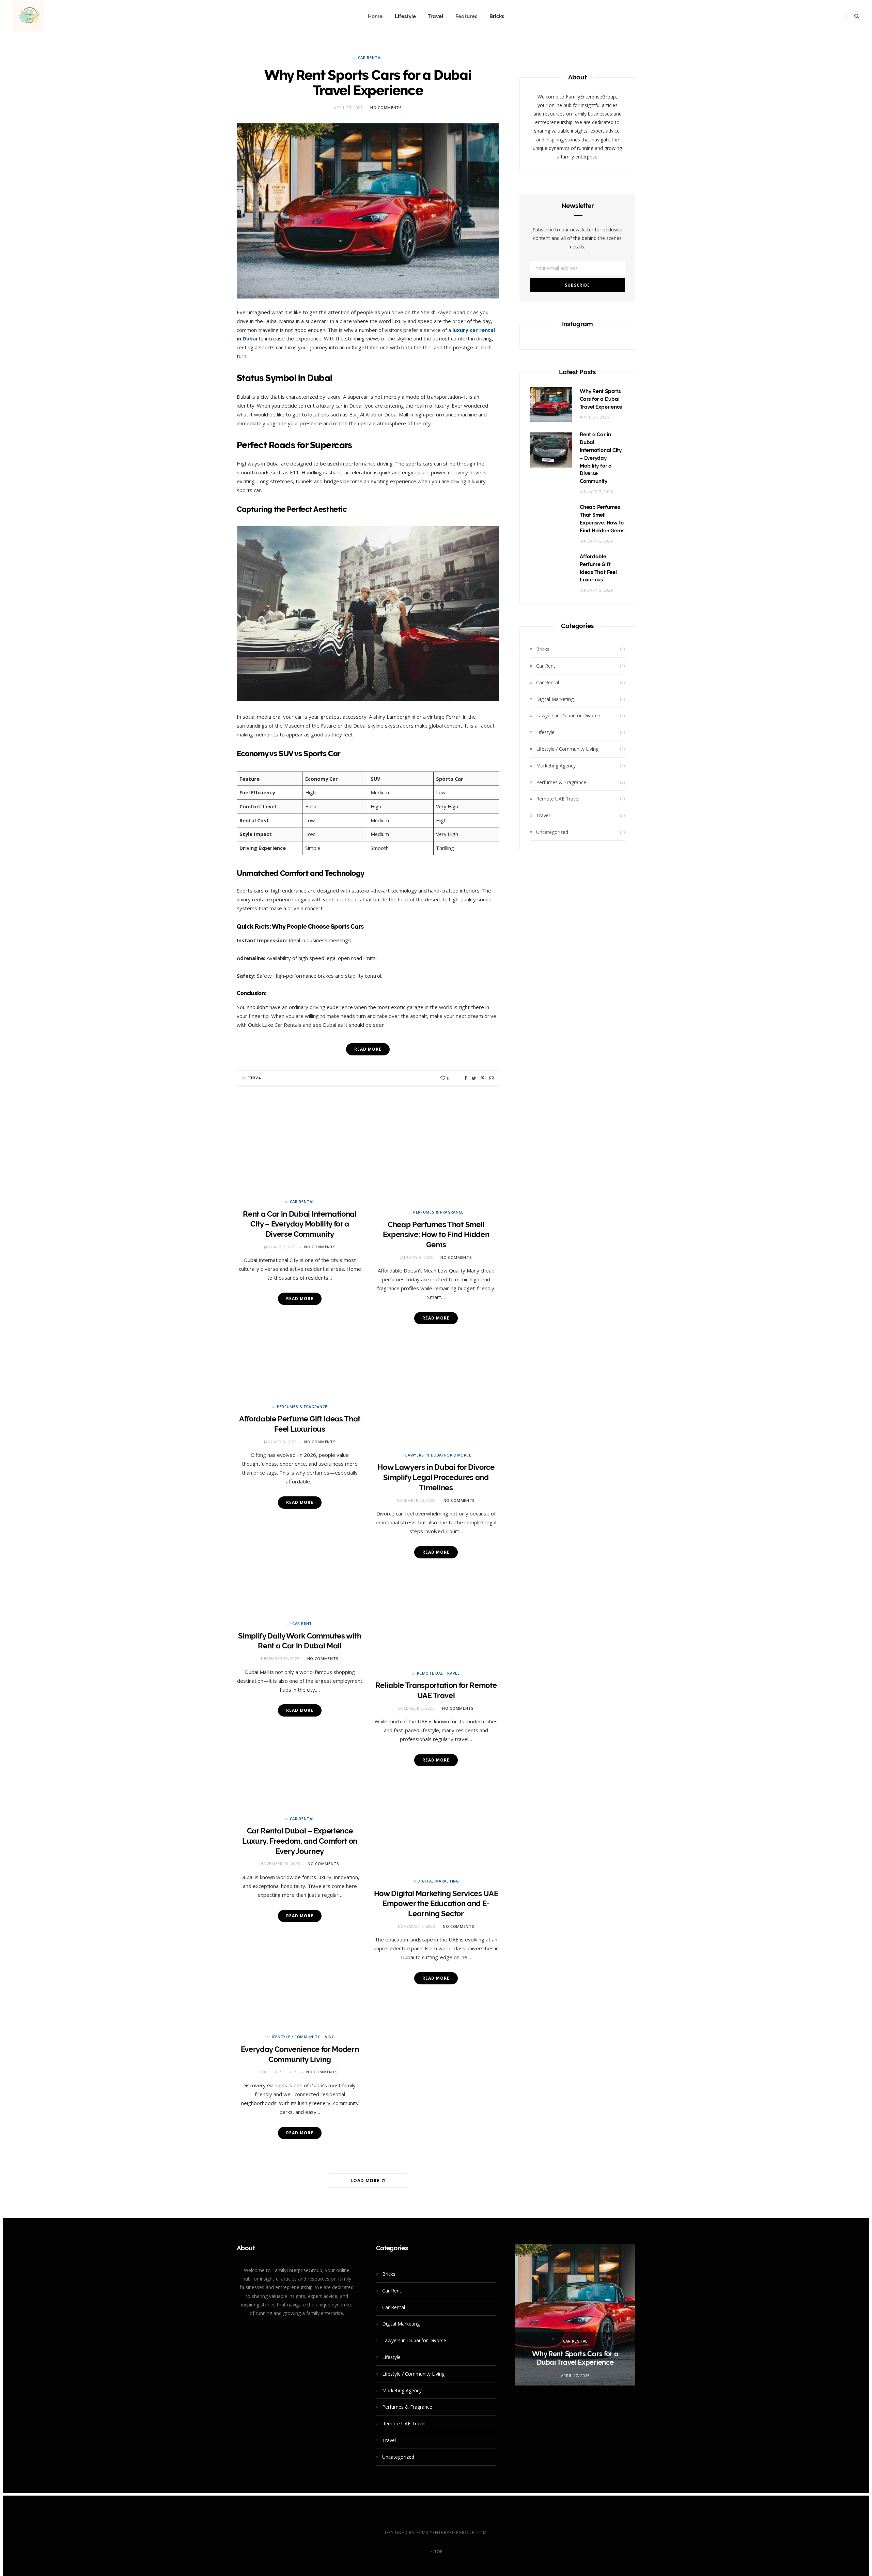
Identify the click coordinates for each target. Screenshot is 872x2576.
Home (375, 16)
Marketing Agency (556, 766)
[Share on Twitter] (474, 1078)
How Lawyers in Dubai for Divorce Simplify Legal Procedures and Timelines (436, 1477)
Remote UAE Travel (438, 1673)
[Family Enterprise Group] (28, 16)
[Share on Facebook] (466, 1078)
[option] (575, 2314)
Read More (300, 1299)
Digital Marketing (438, 1881)
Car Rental (370, 57)
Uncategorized (552, 832)
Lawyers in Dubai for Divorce (438, 1455)
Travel (436, 16)
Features (466, 16)
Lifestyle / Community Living (302, 2037)
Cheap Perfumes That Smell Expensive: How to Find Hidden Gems (436, 1234)
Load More (365, 2180)
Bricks (497, 16)
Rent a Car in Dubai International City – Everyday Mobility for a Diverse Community (300, 1224)
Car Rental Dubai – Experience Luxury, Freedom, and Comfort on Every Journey (300, 1841)
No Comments (386, 108)
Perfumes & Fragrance (438, 1212)
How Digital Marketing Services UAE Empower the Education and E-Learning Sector (436, 1903)
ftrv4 (254, 1078)
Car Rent (302, 1623)
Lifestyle (405, 16)
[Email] (492, 1078)
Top (438, 2552)
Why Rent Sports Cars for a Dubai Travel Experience (368, 83)
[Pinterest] (483, 1078)
